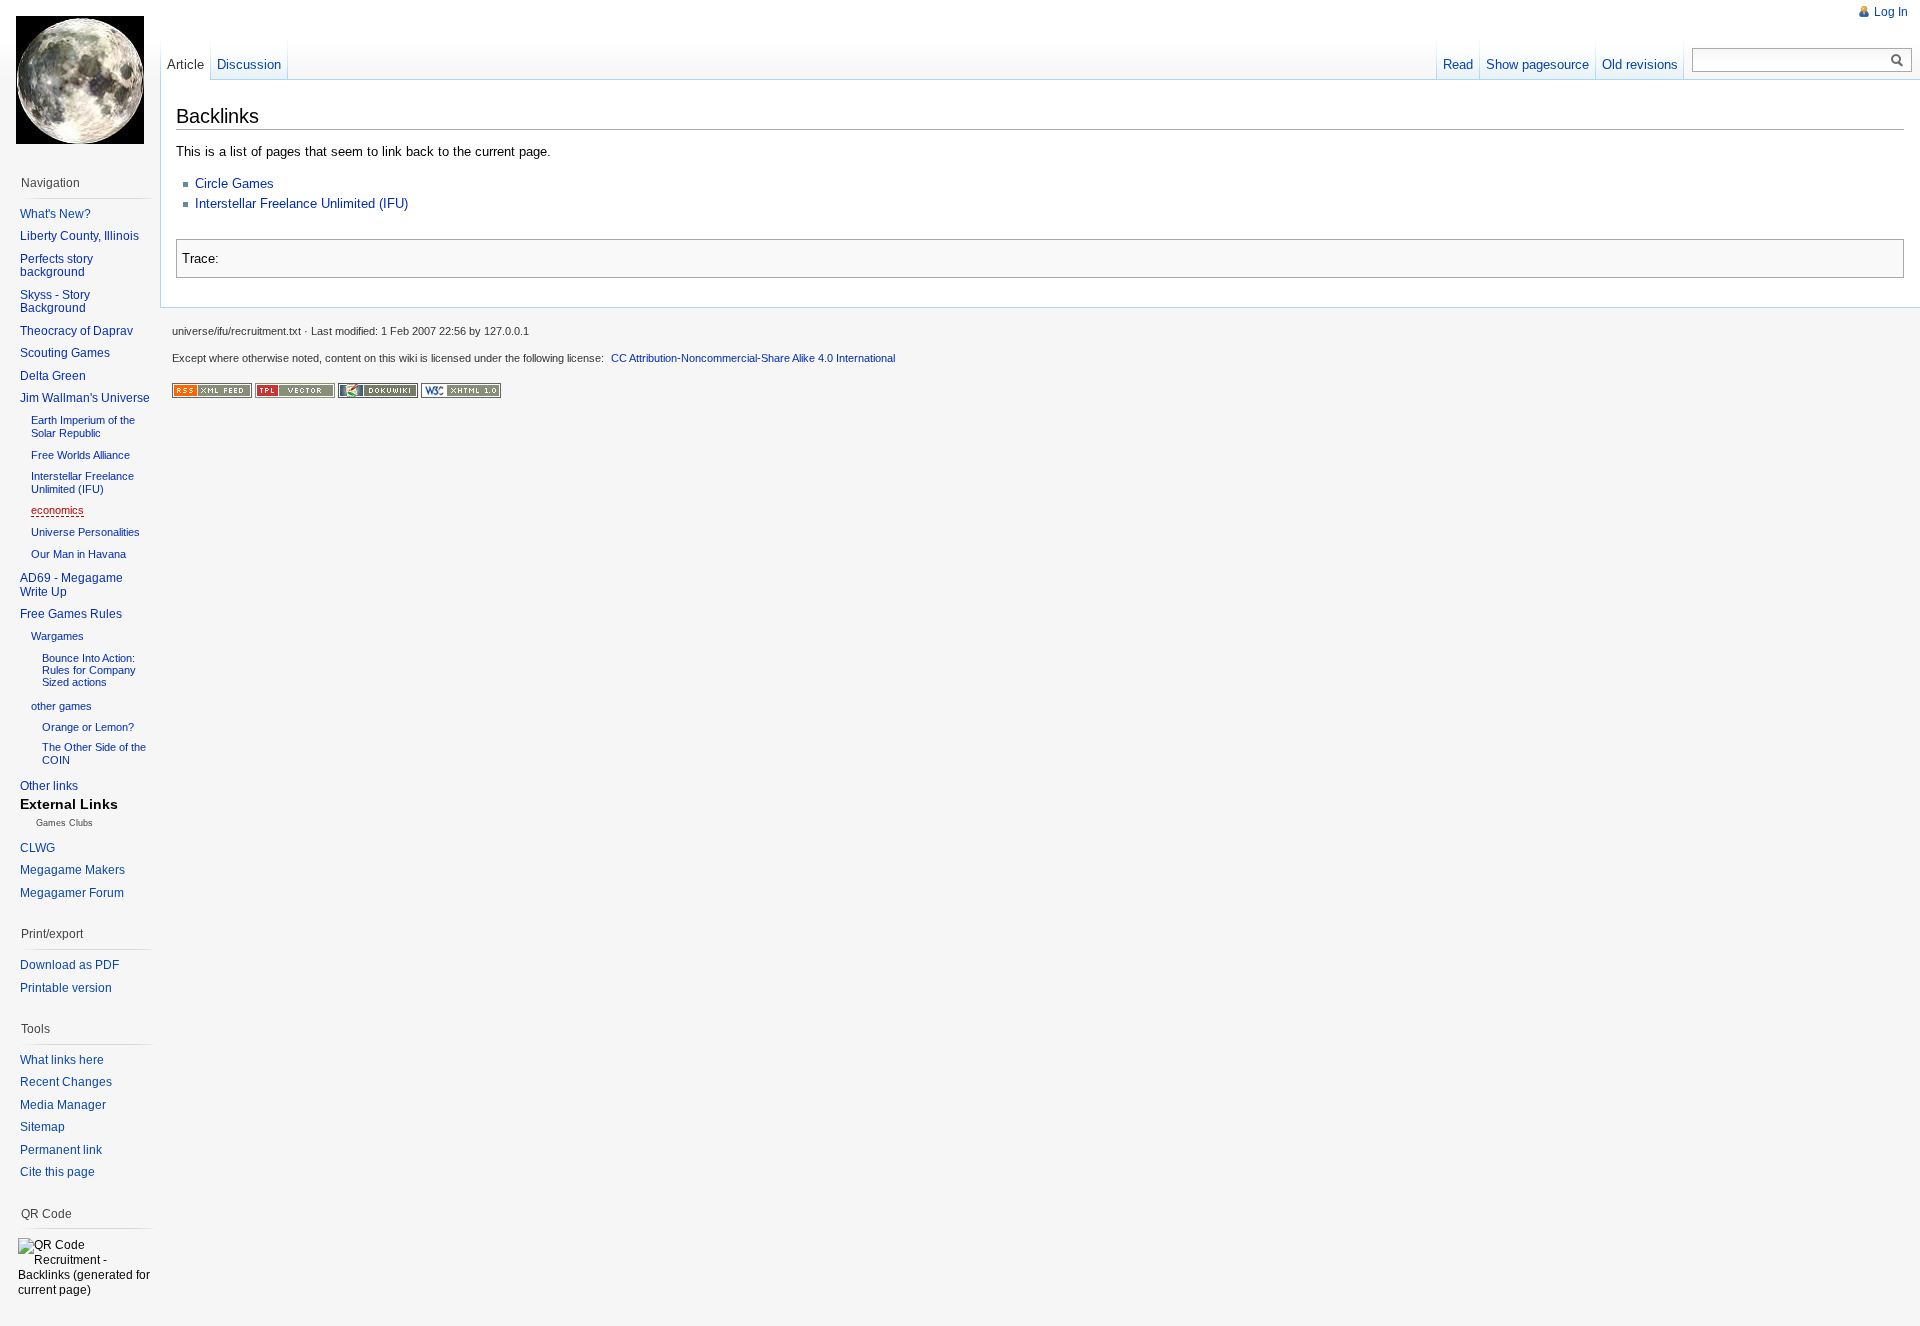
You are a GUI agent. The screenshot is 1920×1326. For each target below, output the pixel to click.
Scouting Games (65, 353)
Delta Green (53, 376)
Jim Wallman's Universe (85, 398)
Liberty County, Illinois (79, 236)
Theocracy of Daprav (76, 331)
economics (57, 510)
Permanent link (61, 1150)
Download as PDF (69, 965)
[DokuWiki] (378, 389)
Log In (1891, 12)
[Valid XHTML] (461, 389)
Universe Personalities (85, 532)
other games (61, 706)
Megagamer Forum (72, 893)
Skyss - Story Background (55, 302)
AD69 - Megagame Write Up (71, 585)
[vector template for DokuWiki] (295, 389)
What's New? (55, 214)
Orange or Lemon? (88, 727)
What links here (62, 1060)
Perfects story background (56, 266)
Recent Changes (66, 1082)
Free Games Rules (71, 614)
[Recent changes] (212, 389)
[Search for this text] (1897, 61)
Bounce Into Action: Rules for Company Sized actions (89, 670)
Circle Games (234, 183)
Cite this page (57, 1172)
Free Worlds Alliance (80, 455)
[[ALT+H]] (80, 80)
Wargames (57, 636)
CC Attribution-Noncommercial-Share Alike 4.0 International (753, 358)
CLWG (37, 848)
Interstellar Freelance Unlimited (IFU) (301, 203)
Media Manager (63, 1105)
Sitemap (42, 1127)
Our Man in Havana (78, 554)
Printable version (66, 988)
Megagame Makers (72, 870)
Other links (49, 786)
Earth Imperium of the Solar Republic (83, 426)
